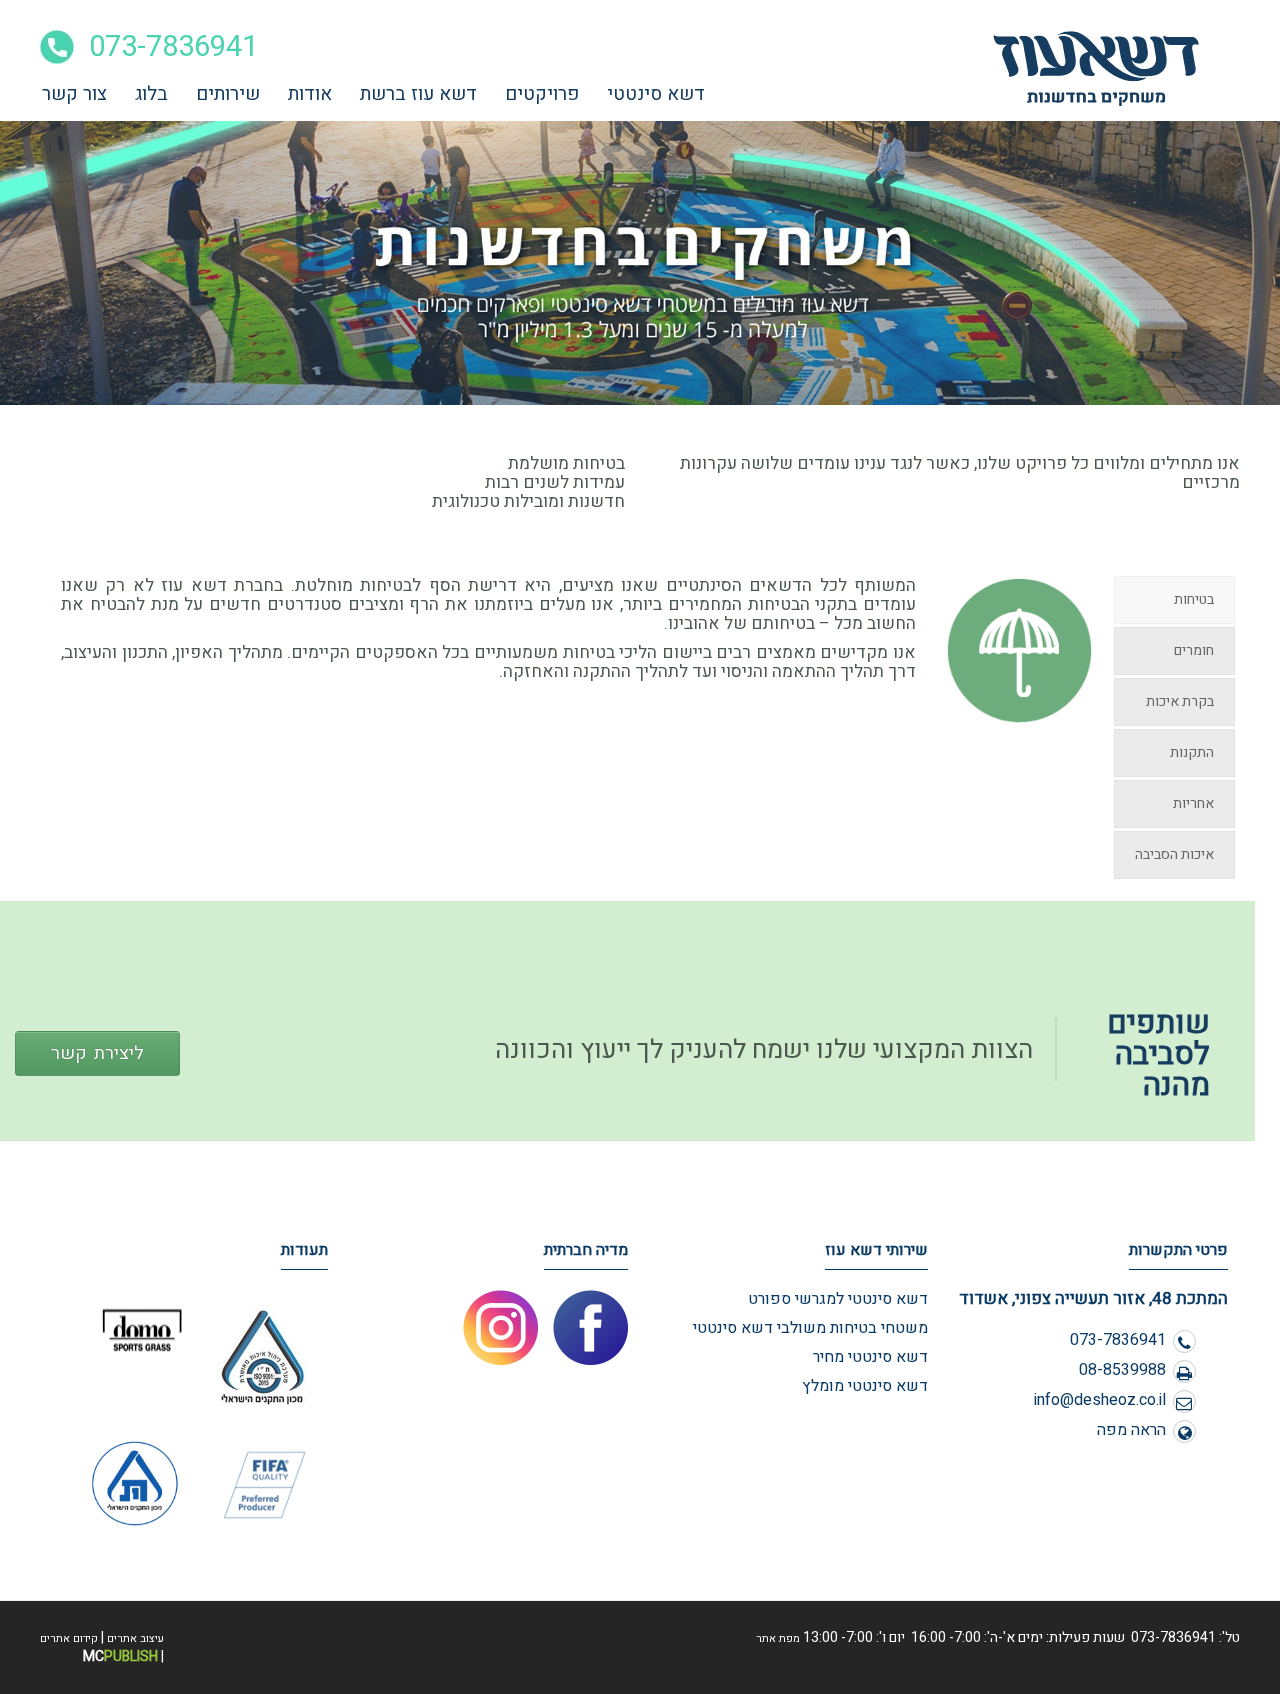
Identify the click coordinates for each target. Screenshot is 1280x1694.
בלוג (151, 94)
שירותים (228, 94)
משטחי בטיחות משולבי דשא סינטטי (810, 1328)
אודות (310, 94)
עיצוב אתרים (135, 1638)
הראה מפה (1131, 1430)
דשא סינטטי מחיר (870, 1357)
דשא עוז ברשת (418, 94)
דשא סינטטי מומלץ (865, 1386)
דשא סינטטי (656, 94)
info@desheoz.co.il (1100, 1400)
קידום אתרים (69, 1638)
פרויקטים (542, 94)
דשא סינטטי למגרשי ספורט (838, 1299)
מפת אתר (778, 1638)
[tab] (1174, 600)
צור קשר (74, 94)
